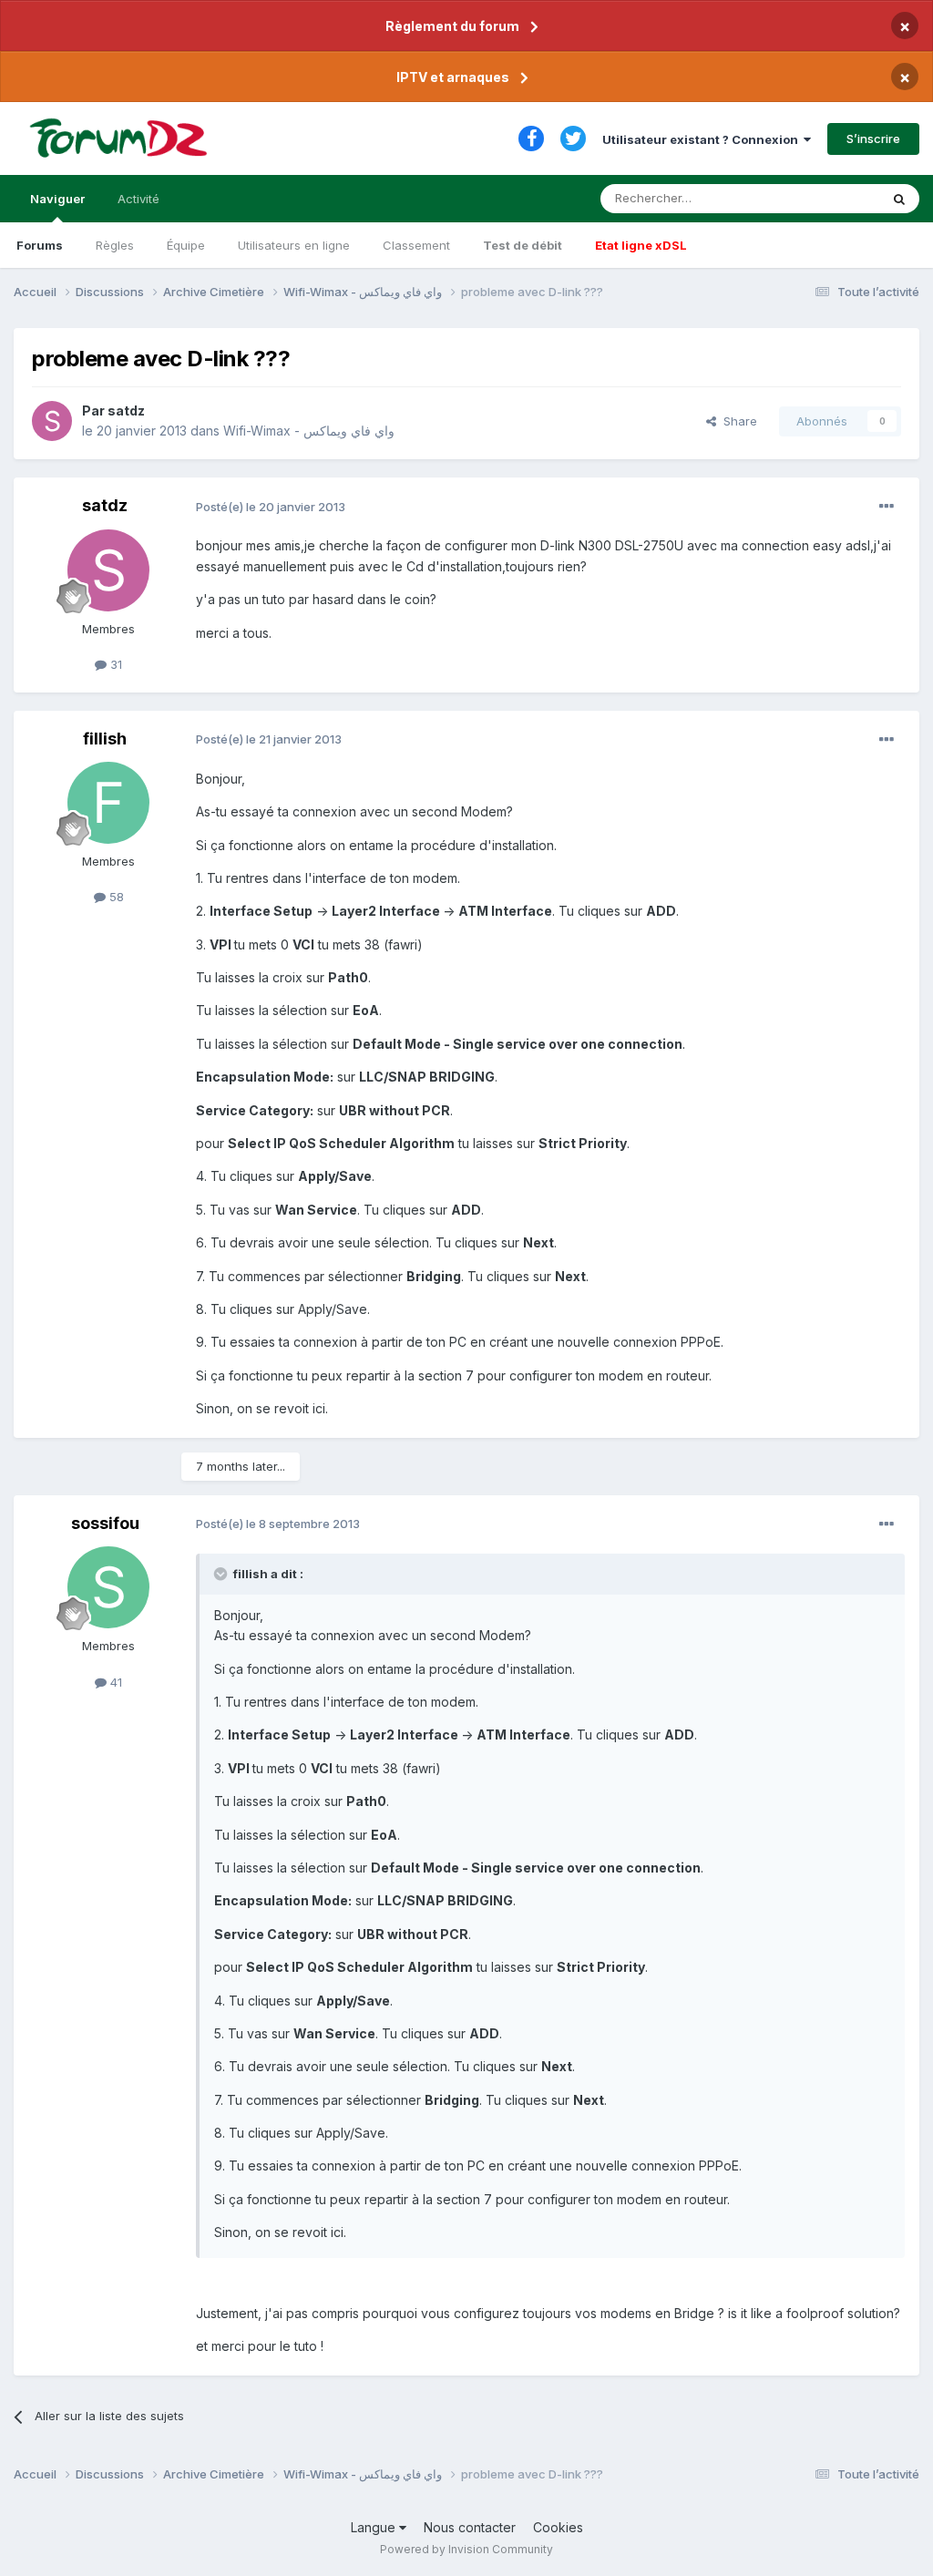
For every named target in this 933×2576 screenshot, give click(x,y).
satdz (126, 411)
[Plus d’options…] (887, 507)
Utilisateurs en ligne (294, 245)
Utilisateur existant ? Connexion (703, 139)
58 (115, 897)
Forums (40, 245)
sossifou (105, 1523)
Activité (138, 199)
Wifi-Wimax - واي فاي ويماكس (309, 431)
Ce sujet (832, 198)
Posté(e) (271, 507)
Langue (375, 2527)
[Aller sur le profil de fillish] (108, 803)
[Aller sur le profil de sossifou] (108, 1587)
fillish (105, 739)
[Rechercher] (899, 199)
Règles (115, 245)
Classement (416, 245)
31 (114, 664)
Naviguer (57, 199)
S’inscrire (873, 139)
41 (114, 1682)
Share (737, 421)
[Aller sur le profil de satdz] (52, 421)
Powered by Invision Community (466, 2549)
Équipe (186, 245)
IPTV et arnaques (453, 77)
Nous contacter (470, 2527)
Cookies (558, 2527)
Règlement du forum (452, 26)
